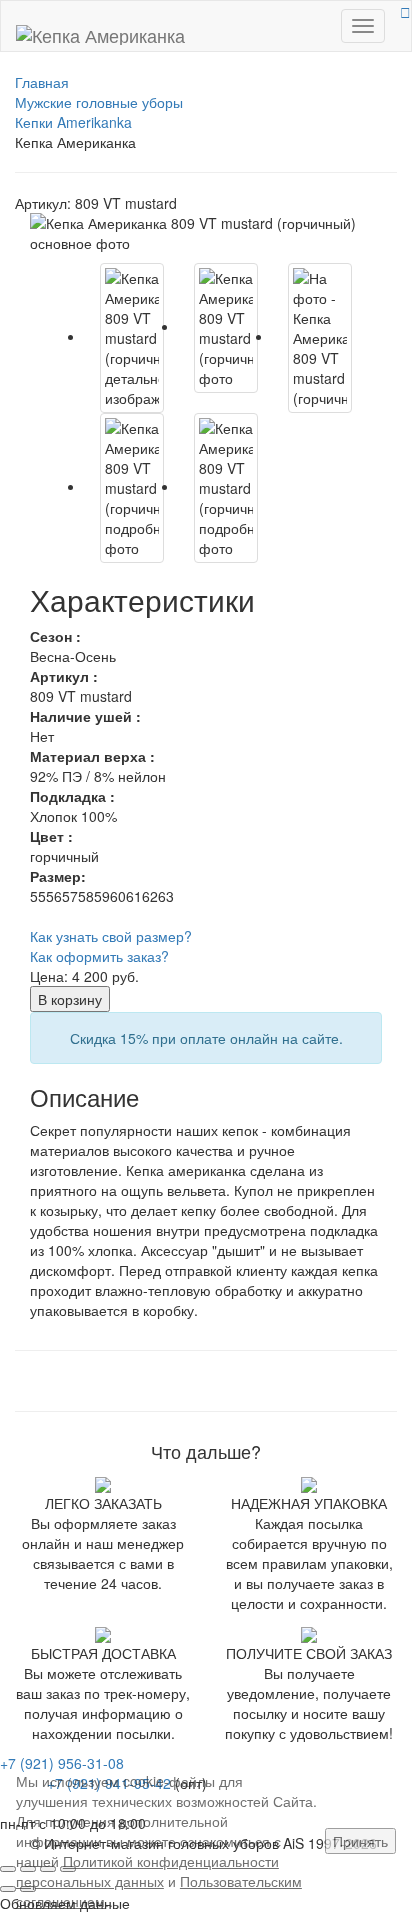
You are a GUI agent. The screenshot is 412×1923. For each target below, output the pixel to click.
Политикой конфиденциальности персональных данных (147, 1871)
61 (134, 896)
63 (166, 896)
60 (118, 896)
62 (150, 896)
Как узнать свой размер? (111, 936)
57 (70, 896)
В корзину (70, 999)
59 (102, 896)
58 (86, 896)
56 (54, 896)
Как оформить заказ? (99, 956)
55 (38, 896)
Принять (360, 1841)
